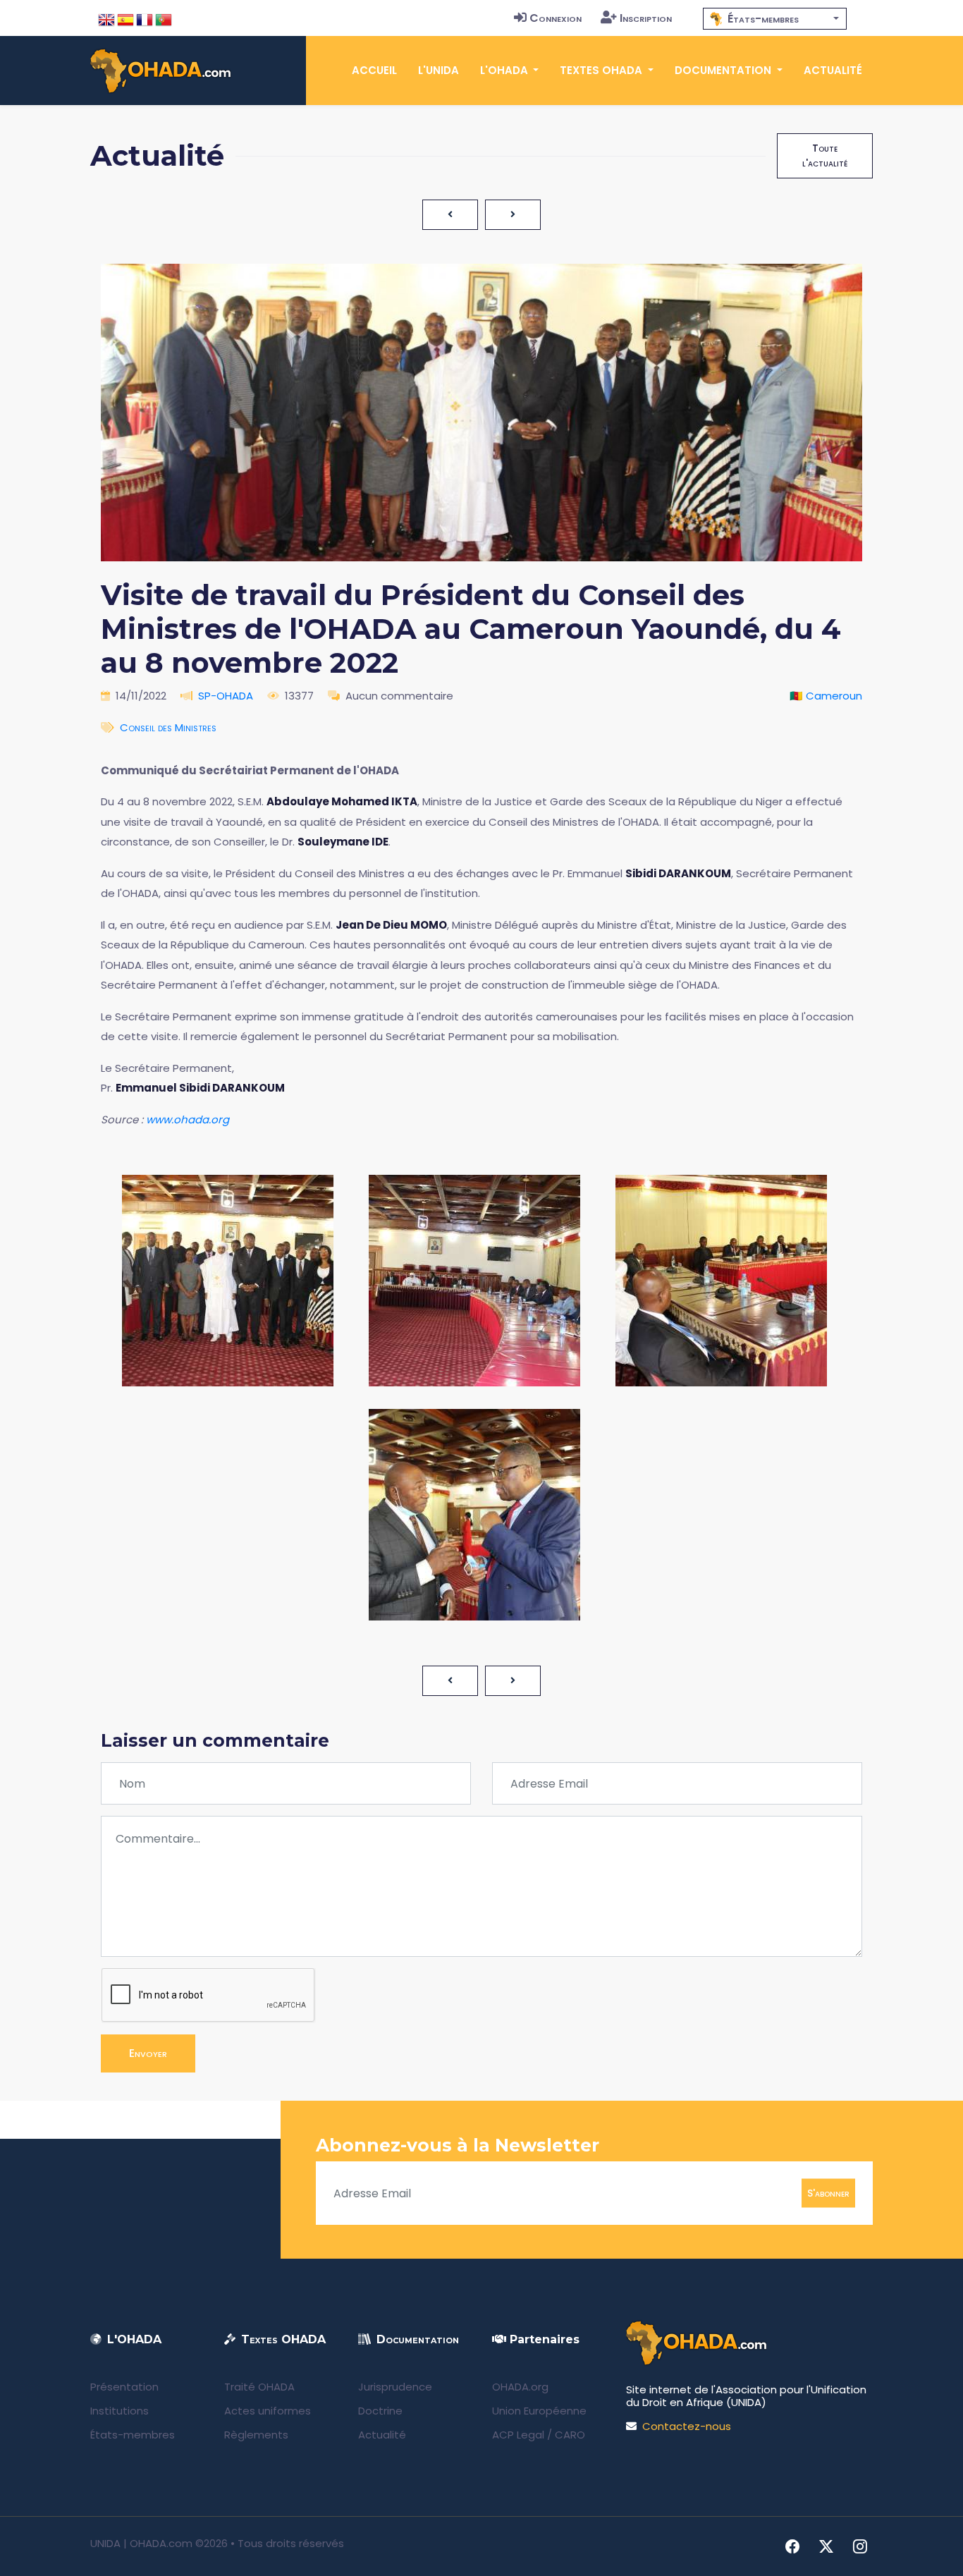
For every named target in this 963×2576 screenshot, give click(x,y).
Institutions (119, 2411)
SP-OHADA (226, 696)
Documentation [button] (724, 70)
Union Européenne (539, 2411)
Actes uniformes (268, 2411)
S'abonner (828, 2193)
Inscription (646, 18)
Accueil (374, 70)
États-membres (133, 2435)
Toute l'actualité (825, 155)
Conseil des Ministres (168, 727)
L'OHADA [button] (505, 70)
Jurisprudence (395, 2387)
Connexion (556, 18)
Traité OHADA (259, 2387)
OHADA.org (520, 2387)
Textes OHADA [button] (602, 70)
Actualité (833, 70)
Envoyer (148, 2053)
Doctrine (380, 2411)
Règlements (256, 2435)
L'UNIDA (438, 70)
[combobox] (775, 19)
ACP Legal (518, 2435)
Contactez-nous (687, 2426)
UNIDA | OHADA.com (141, 2543)
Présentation (124, 2387)
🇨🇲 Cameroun (826, 696)
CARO (570, 2435)
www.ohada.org (188, 1119)
